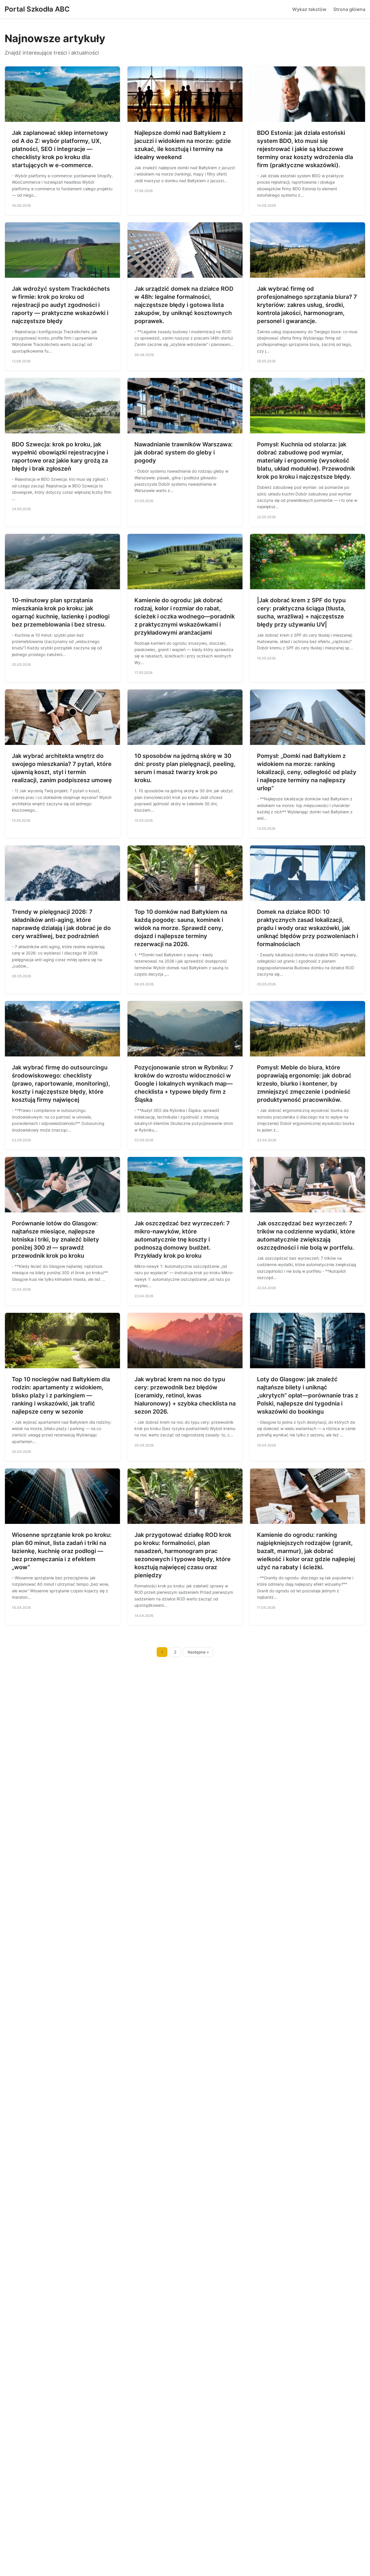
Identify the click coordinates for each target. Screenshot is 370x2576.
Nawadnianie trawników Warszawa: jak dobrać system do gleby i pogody (184, 452)
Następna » (198, 1652)
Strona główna (349, 9)
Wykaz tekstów (309, 9)
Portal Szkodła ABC (37, 9)
